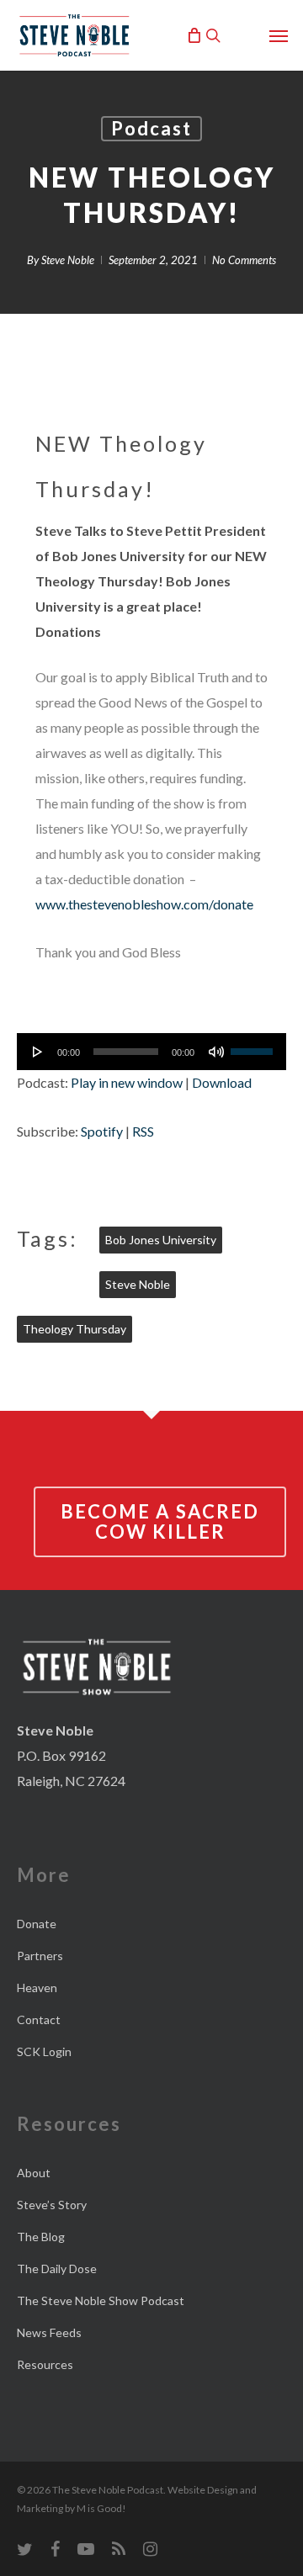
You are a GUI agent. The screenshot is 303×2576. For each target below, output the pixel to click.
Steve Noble (68, 260)
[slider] (254, 1046)
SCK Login (44, 2051)
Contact (39, 2019)
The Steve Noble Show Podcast (101, 2300)
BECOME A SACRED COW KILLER (160, 1521)
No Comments (244, 260)
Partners (40, 1956)
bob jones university (161, 1240)
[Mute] (216, 1052)
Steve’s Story (52, 2205)
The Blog (41, 2237)
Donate (37, 1924)
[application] (151, 1052)
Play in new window (127, 1082)
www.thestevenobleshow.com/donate (144, 904)
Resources (45, 2364)
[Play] (38, 1052)
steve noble (138, 1284)
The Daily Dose (57, 2269)
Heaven (37, 1988)
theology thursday (74, 1329)
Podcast (151, 128)
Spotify (102, 1131)
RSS (143, 1131)
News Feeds (49, 2332)
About (34, 2173)
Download (222, 1082)
